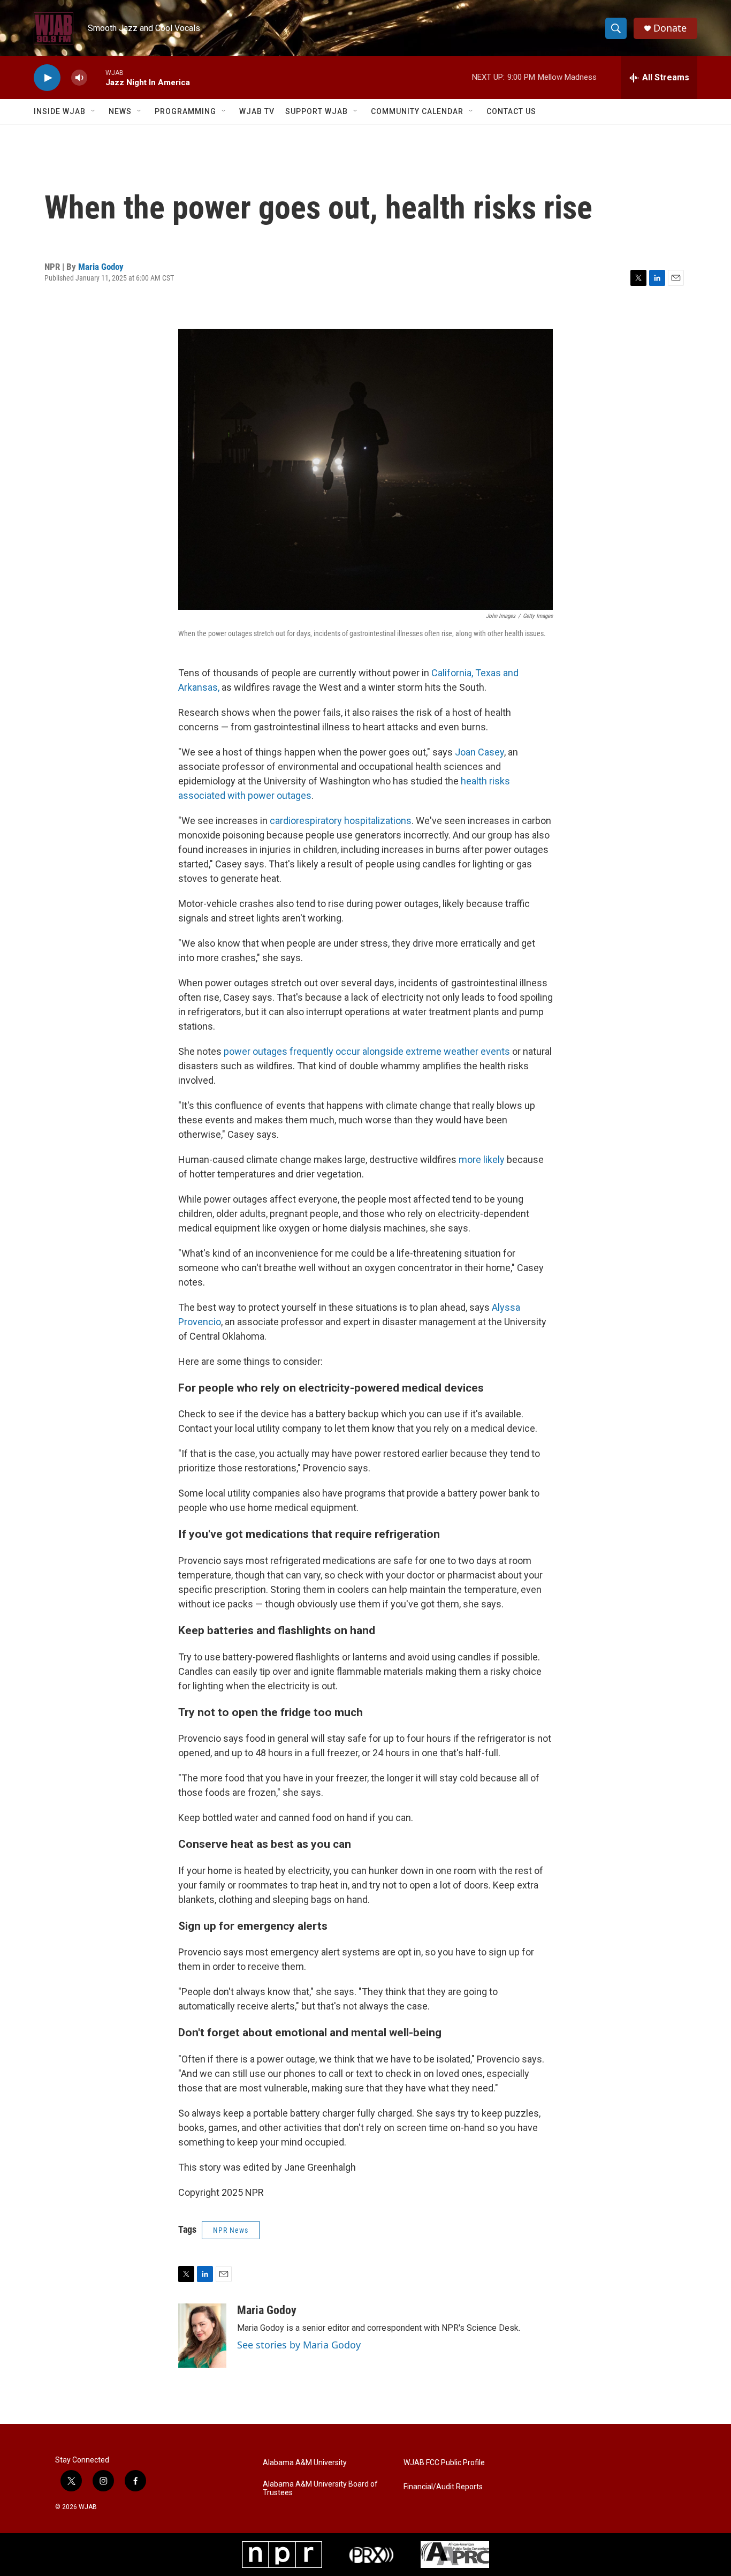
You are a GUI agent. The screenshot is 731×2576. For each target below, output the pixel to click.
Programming (185, 111)
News (120, 111)
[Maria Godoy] (202, 2336)
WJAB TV (257, 111)
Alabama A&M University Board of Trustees (320, 2488)
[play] (47, 78)
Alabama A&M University (305, 2463)
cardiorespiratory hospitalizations (340, 821)
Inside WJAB (60, 111)
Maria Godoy (101, 267)
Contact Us (511, 111)
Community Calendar (417, 111)
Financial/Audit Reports (443, 2487)
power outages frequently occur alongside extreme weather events (367, 1051)
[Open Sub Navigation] (94, 111)
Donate (670, 28)
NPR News (231, 2230)
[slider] (96, 77)
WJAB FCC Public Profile (444, 2463)
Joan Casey (479, 752)
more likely (482, 1159)
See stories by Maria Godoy (299, 2345)
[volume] (79, 78)
